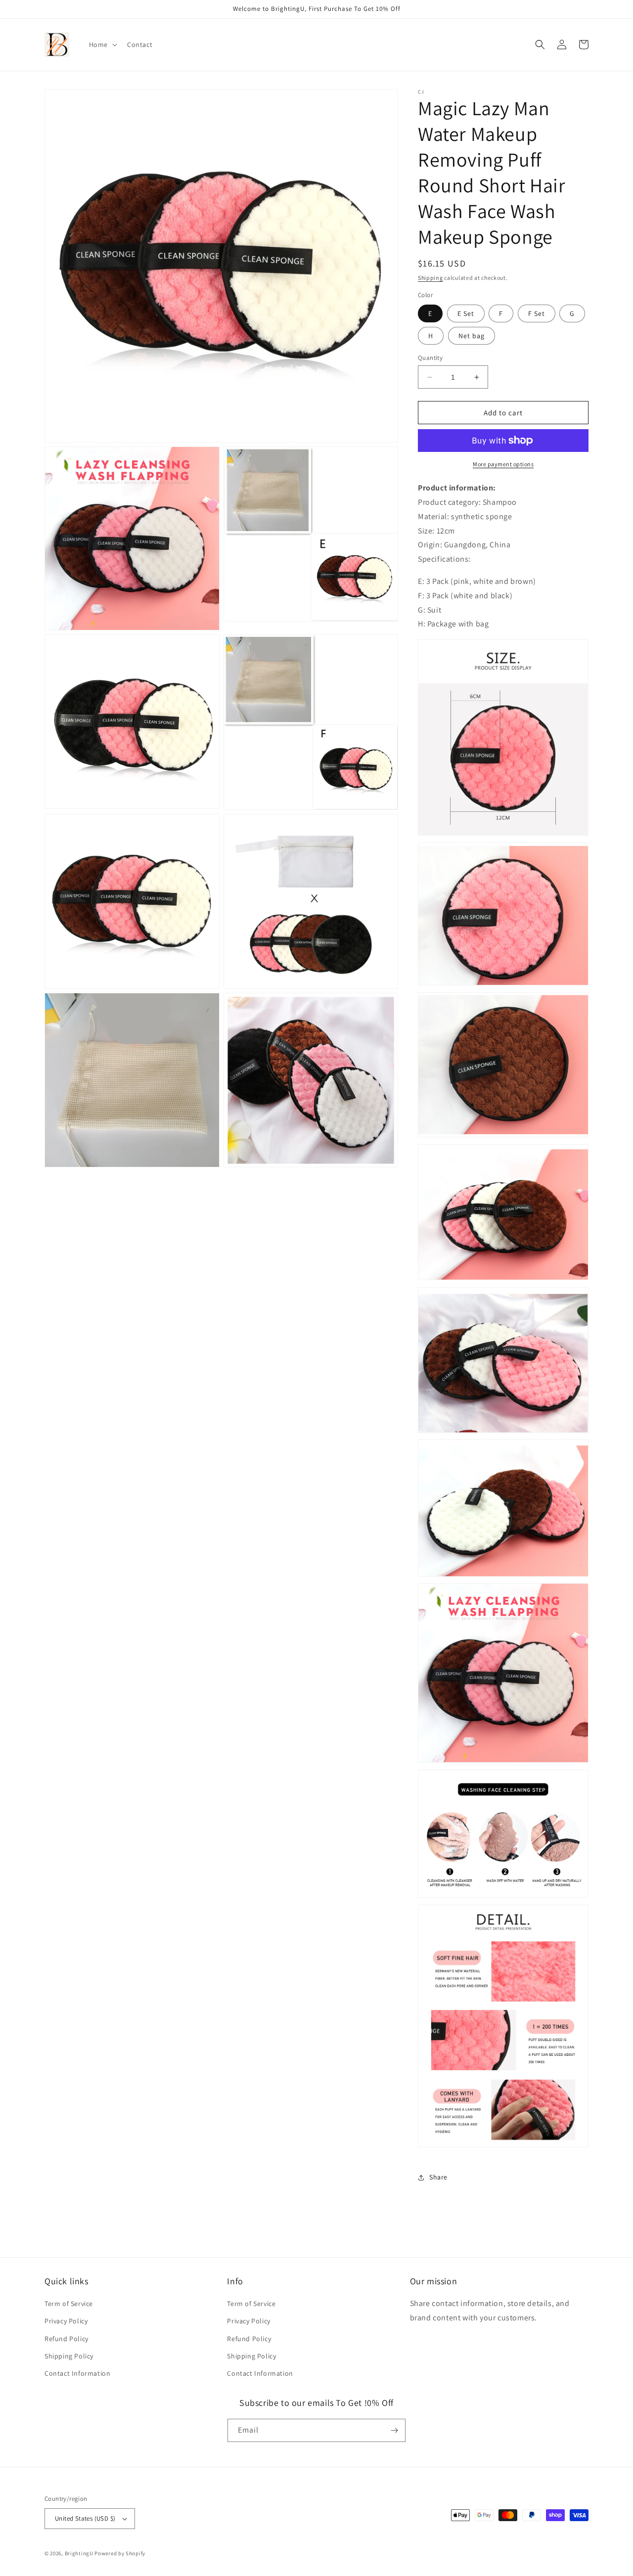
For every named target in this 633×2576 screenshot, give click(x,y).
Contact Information (77, 2373)
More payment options (503, 464)
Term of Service (69, 2304)
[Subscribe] (394, 2430)
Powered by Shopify (120, 2553)
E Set (466, 313)
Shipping (430, 278)
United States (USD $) (85, 2518)
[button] (102, 44)
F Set (537, 313)
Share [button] (438, 2177)
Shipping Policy (69, 2356)
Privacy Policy (66, 2321)
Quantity (430, 358)
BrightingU (79, 2553)
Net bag (472, 336)
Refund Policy (67, 2339)
